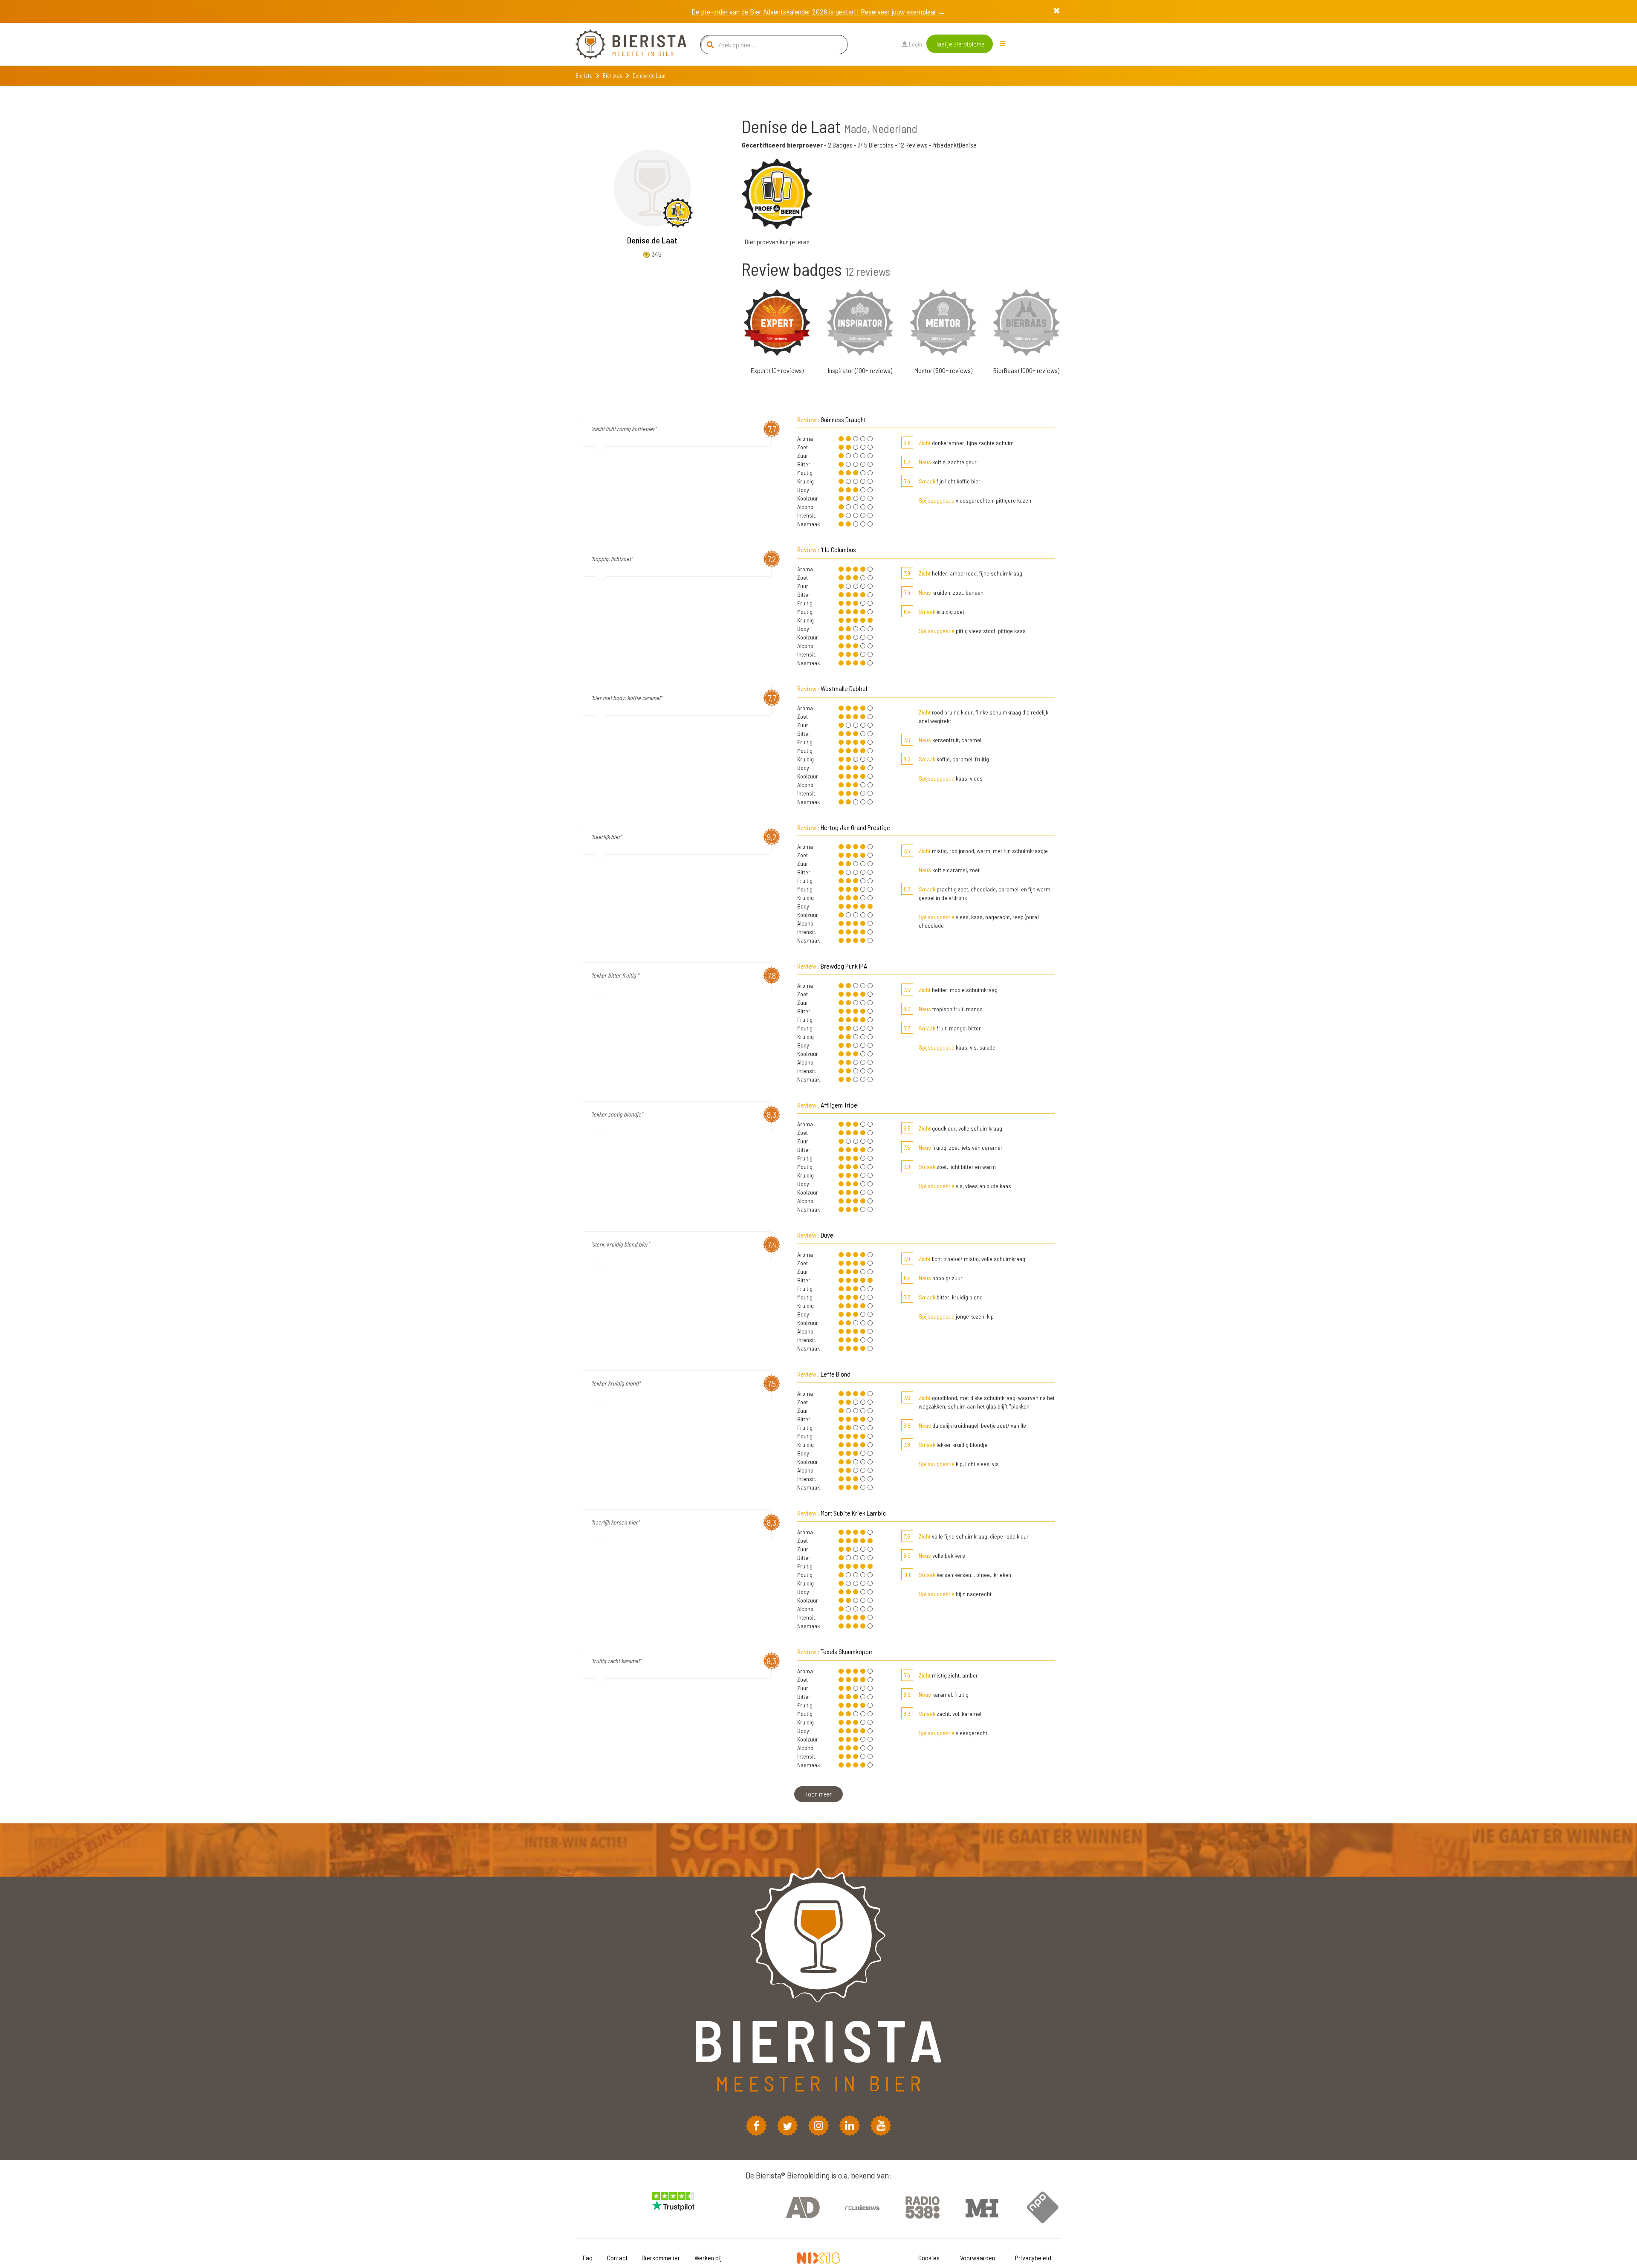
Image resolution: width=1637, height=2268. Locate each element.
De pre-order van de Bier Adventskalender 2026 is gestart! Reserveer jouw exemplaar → (818, 12)
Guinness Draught (843, 419)
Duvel (828, 1235)
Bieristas (613, 75)
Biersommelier (661, 2258)
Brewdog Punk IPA (844, 966)
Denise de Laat (652, 240)
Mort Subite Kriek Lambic (853, 1513)
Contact (617, 2258)
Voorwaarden (978, 2258)
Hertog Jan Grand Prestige (855, 827)
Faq (588, 2258)
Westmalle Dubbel (844, 688)
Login (915, 44)
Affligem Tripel (840, 1105)
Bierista (584, 75)
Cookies (929, 2258)
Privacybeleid (1033, 2258)
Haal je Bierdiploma (960, 44)
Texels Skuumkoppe (846, 1651)
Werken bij (708, 2258)
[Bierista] (625, 44)
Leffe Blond (836, 1374)
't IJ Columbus (838, 549)
